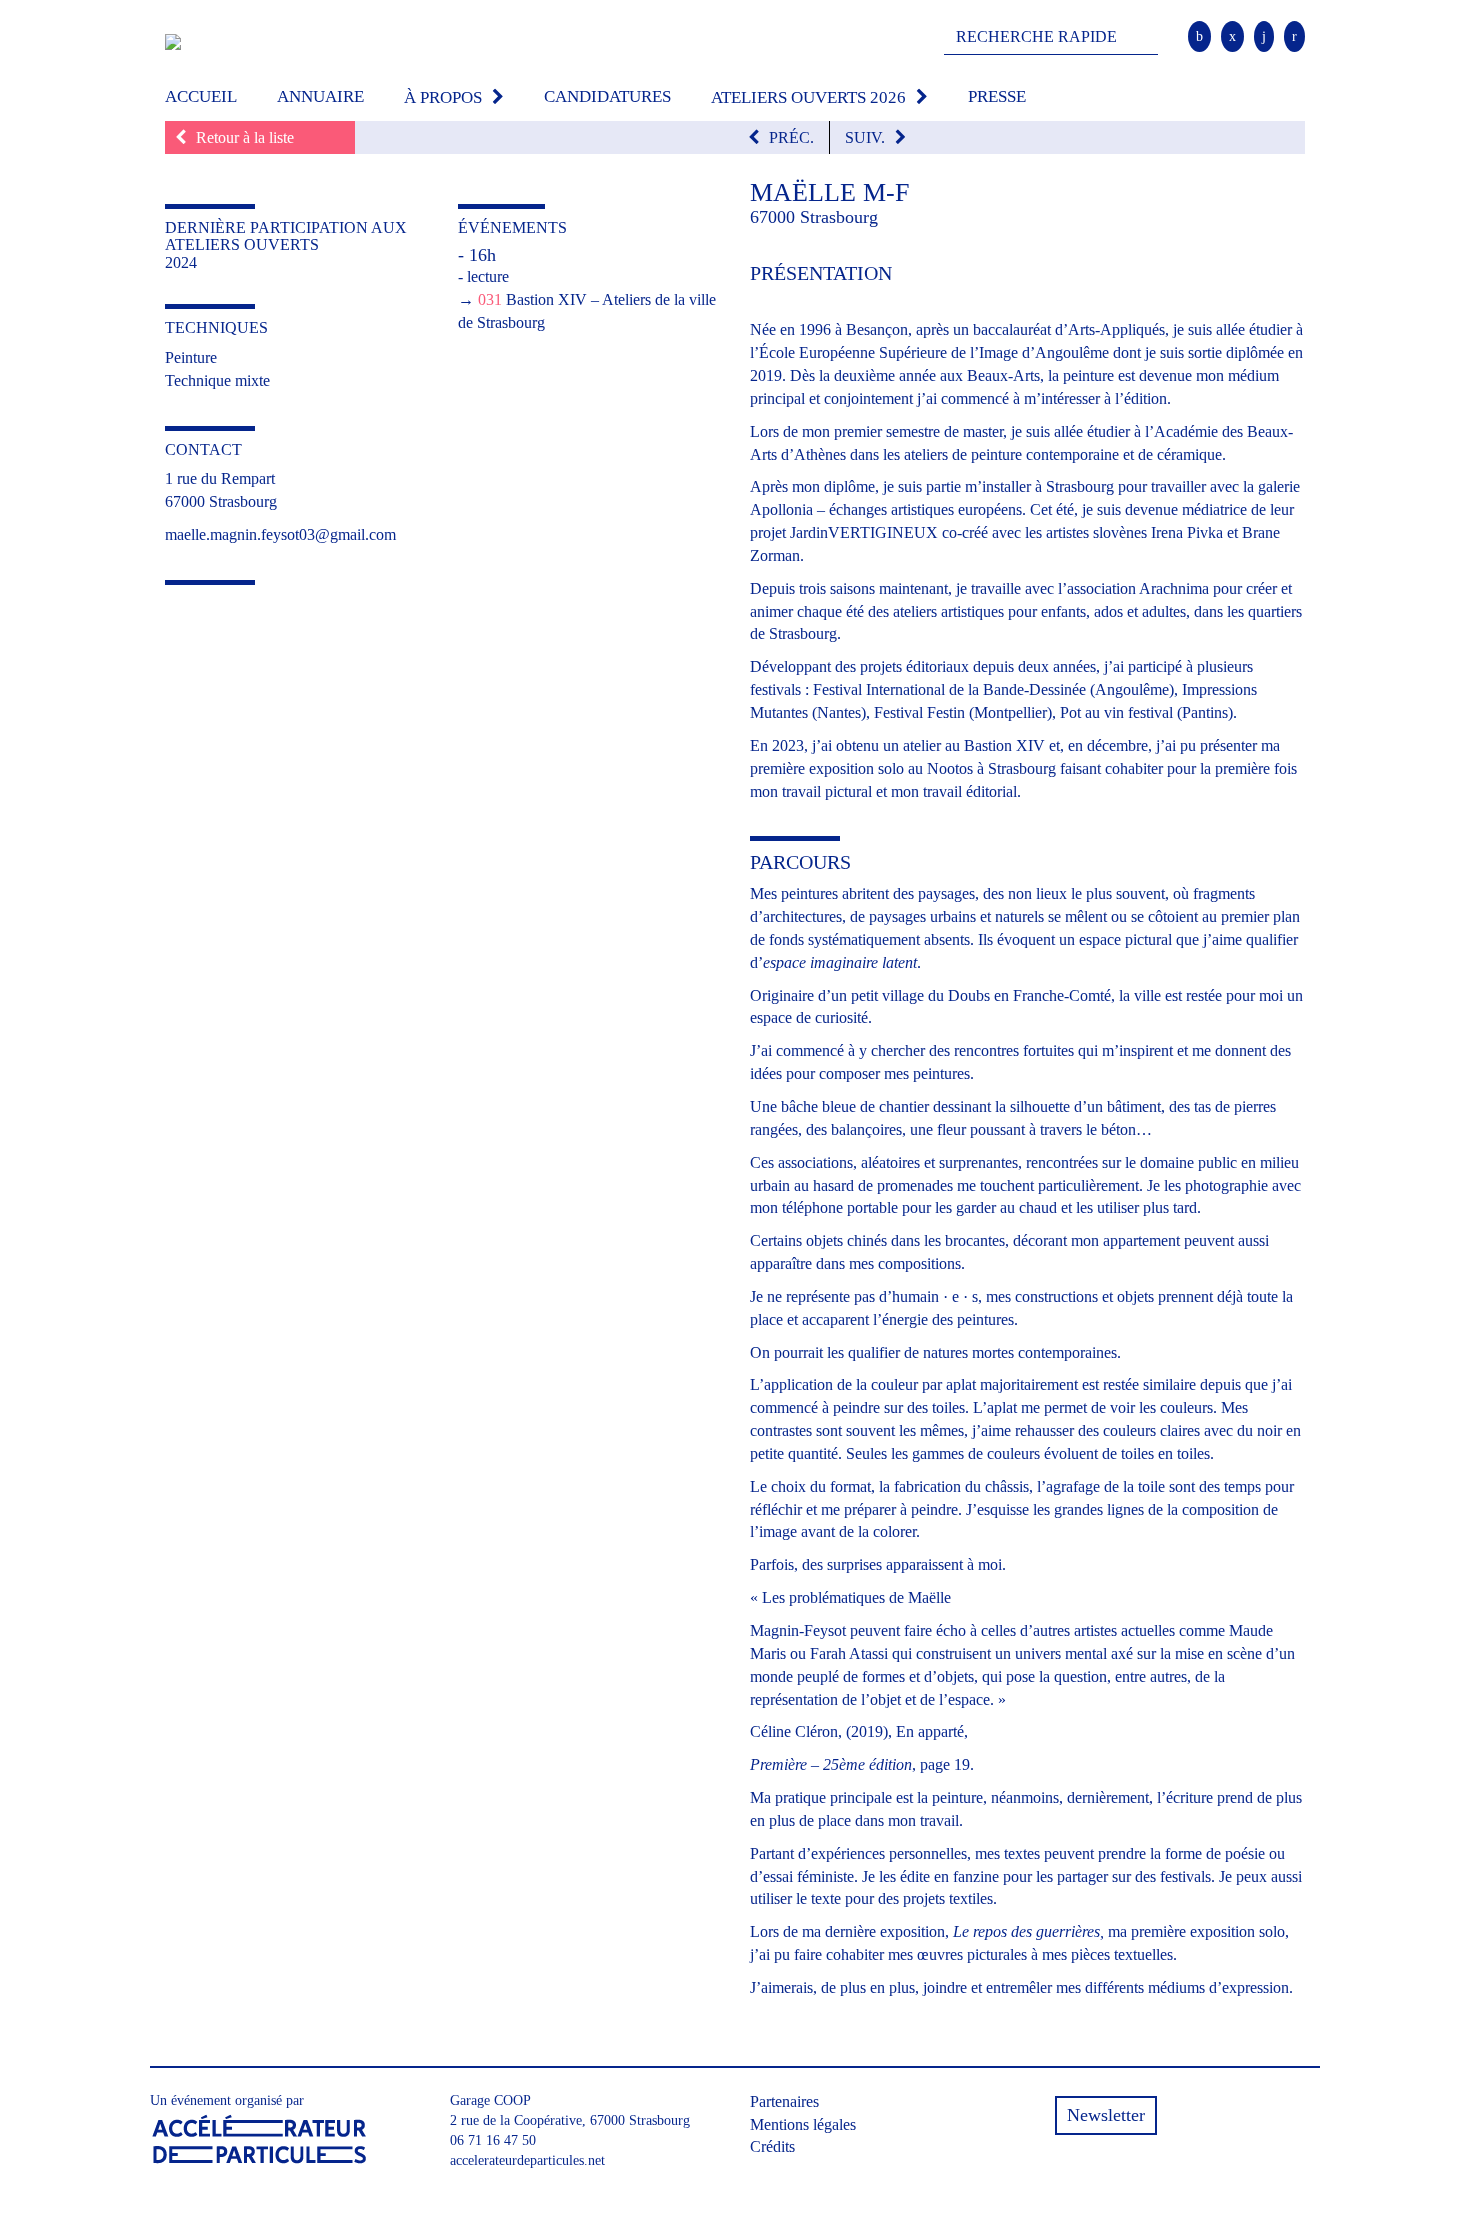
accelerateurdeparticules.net (527, 2160)
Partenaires (784, 2101)
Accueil (201, 96)
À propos (443, 97)
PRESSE (997, 96)
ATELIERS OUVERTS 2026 (808, 97)
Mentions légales (803, 2124)
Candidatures (607, 96)
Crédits (772, 2146)
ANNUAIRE (320, 96)
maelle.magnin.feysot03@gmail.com (280, 534)
